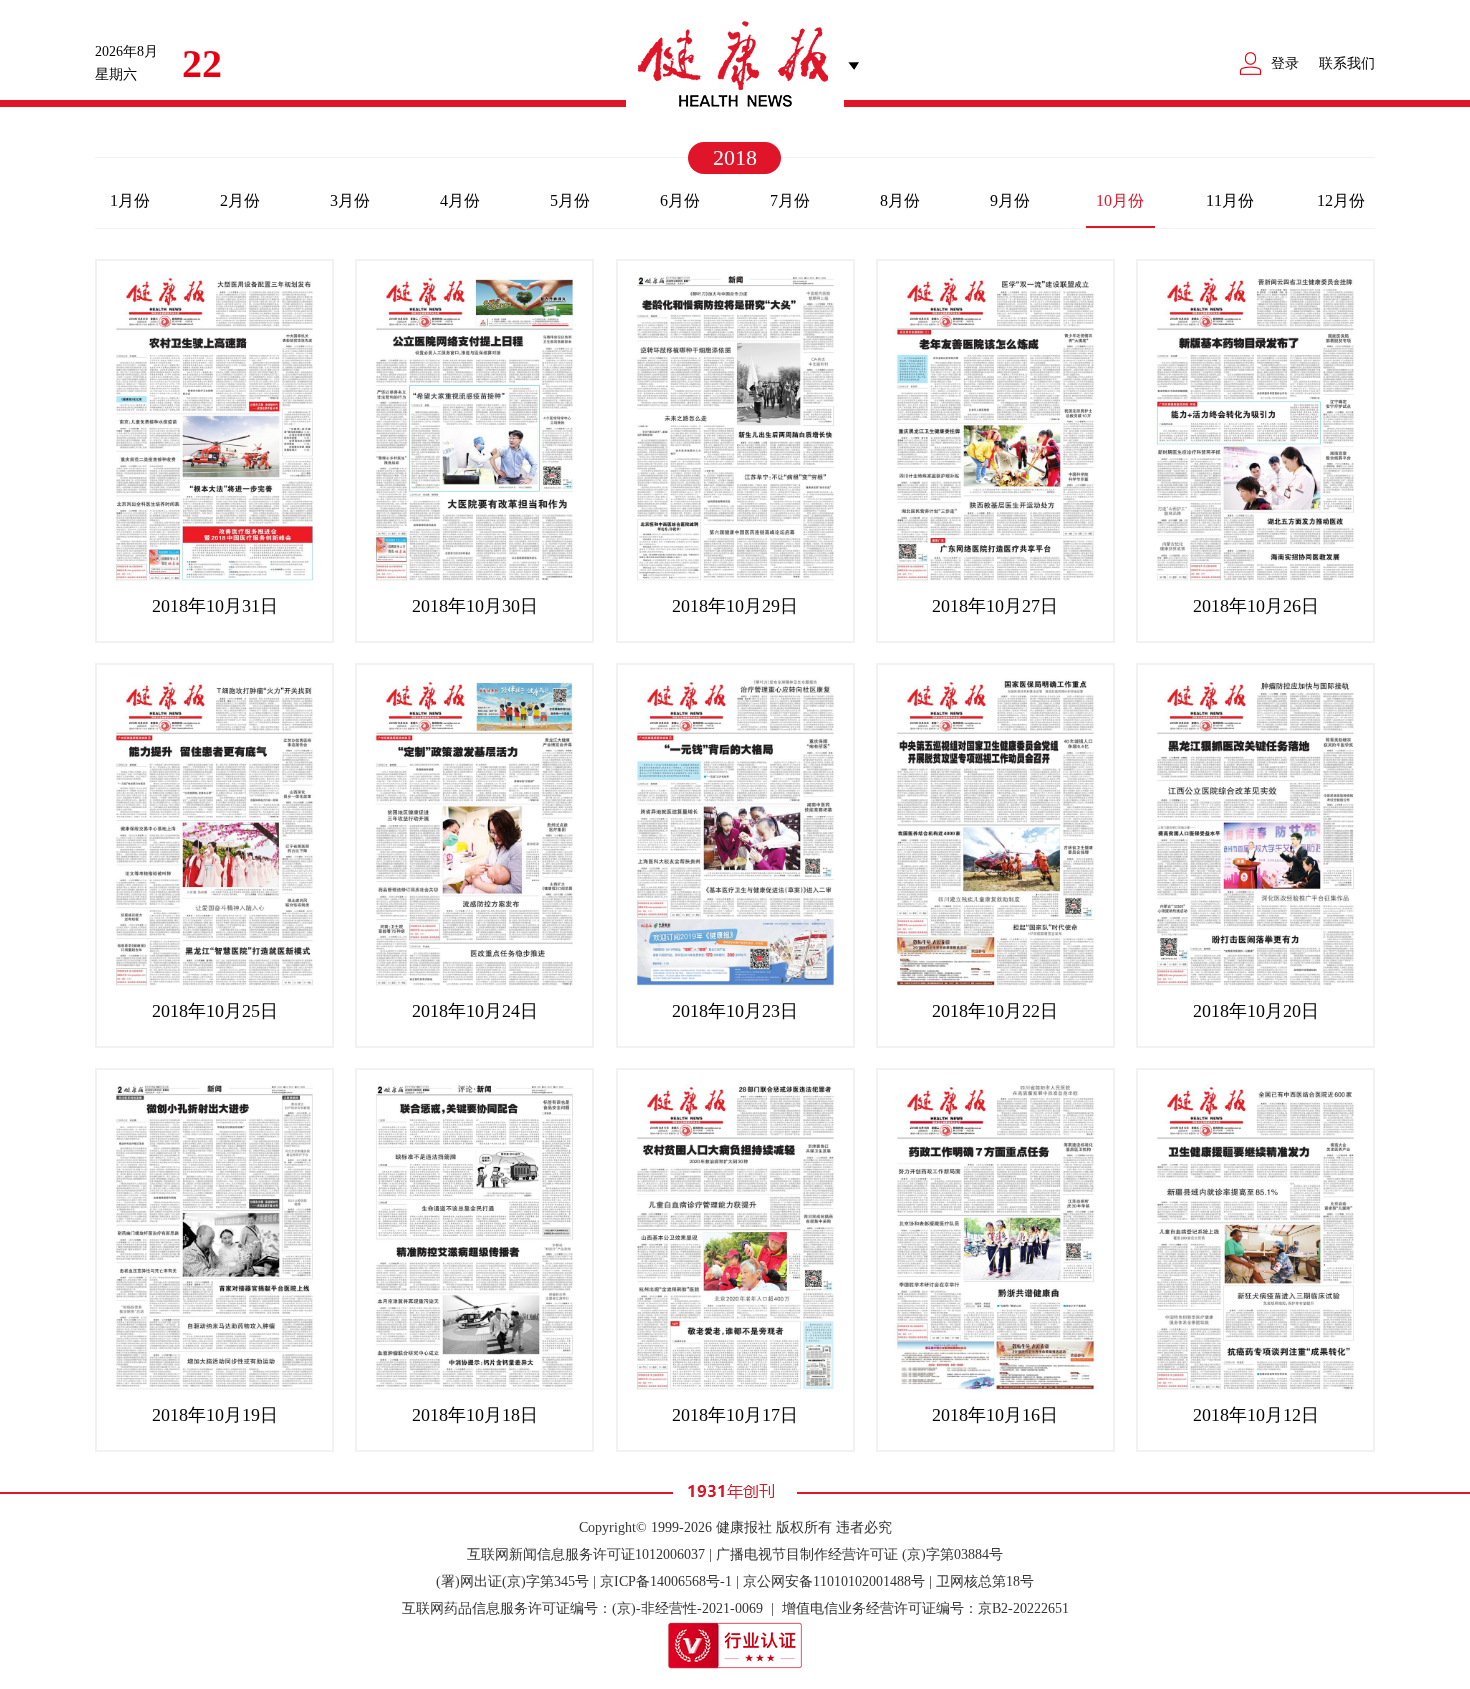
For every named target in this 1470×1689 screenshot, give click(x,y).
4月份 (460, 200)
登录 (1285, 63)
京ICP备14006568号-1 (666, 1581)
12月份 (1341, 200)
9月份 (1010, 200)
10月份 (1120, 200)
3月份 (350, 200)
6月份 (680, 200)
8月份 (900, 200)
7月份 (790, 200)
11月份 (1230, 200)
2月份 (240, 200)
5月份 (570, 200)
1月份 (130, 200)
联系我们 (1347, 63)
